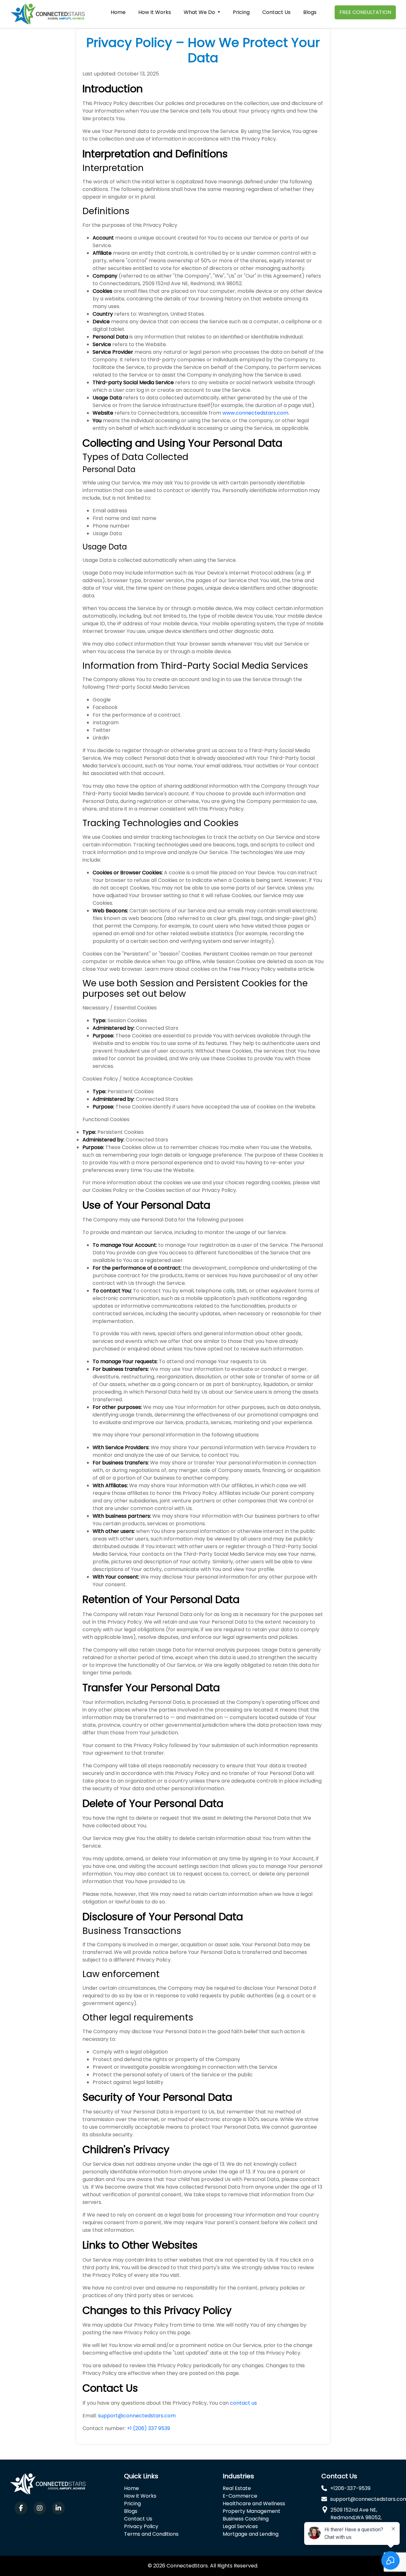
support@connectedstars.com (137, 2416)
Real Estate (237, 2488)
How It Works (155, 12)
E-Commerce (240, 2496)
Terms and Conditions (151, 2534)
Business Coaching (246, 2519)
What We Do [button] (200, 12)
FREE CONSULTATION (365, 12)
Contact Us (276, 12)
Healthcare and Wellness (254, 2504)
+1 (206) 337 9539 (148, 2428)
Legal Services (240, 2526)
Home (118, 12)
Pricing (241, 12)
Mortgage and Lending (251, 2534)
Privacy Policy (141, 2526)
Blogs (310, 12)
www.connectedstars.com (255, 413)
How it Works (140, 2496)
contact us (243, 2403)
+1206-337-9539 (350, 2488)
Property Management (252, 2511)
